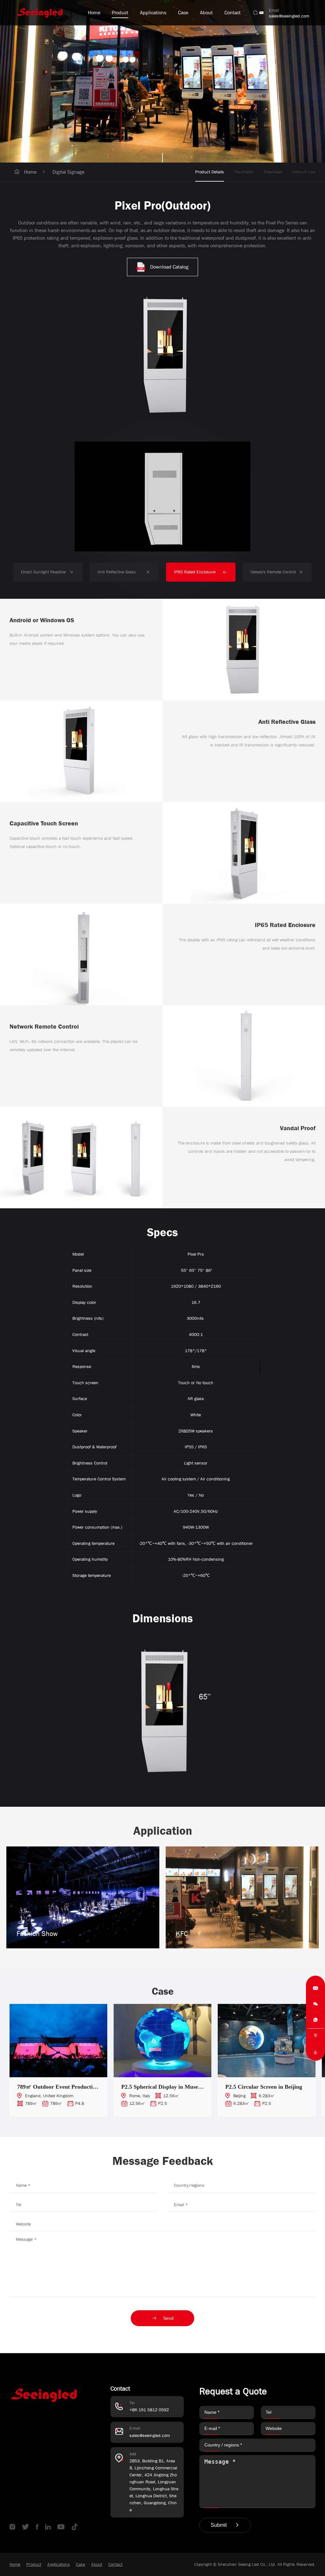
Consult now (304, 172)
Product (120, 13)
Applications (153, 13)
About (206, 13)
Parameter (244, 172)
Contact (232, 13)
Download (273, 172)
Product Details (210, 172)
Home (94, 13)
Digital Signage (68, 172)
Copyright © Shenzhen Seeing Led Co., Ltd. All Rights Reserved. (255, 2564)
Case (183, 13)
